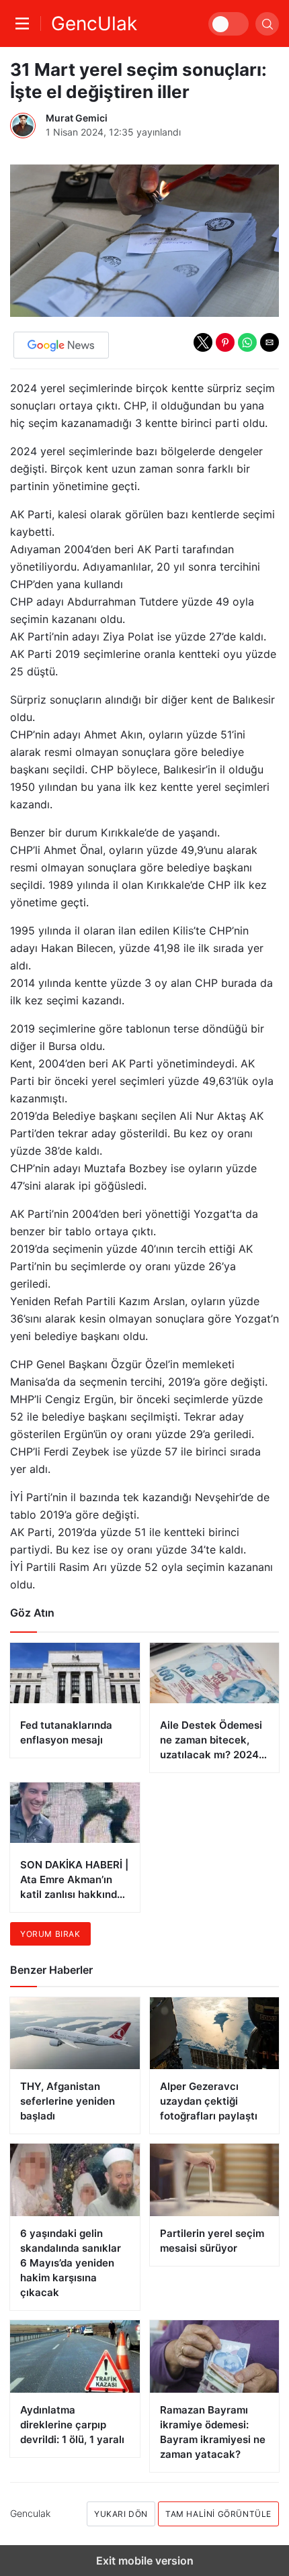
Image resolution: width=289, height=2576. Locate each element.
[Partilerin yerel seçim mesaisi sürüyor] (215, 2180)
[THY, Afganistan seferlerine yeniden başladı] (75, 2034)
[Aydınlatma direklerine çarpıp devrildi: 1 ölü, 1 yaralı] (75, 2356)
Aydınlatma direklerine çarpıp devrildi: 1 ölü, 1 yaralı (72, 2425)
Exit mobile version (145, 2561)
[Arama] (267, 24)
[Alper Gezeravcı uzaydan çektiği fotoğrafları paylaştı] (215, 2034)
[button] (203, 342)
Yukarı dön (121, 2514)
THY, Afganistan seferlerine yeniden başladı (68, 2101)
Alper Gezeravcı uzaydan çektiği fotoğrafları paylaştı (209, 2101)
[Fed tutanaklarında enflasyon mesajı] (75, 1700)
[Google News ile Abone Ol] (61, 345)
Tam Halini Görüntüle (218, 2514)
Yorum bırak (50, 1934)
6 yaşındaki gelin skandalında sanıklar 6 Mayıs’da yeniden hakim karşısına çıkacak (71, 2263)
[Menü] (26, 23)
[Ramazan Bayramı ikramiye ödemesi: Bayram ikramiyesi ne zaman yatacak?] (215, 2356)
